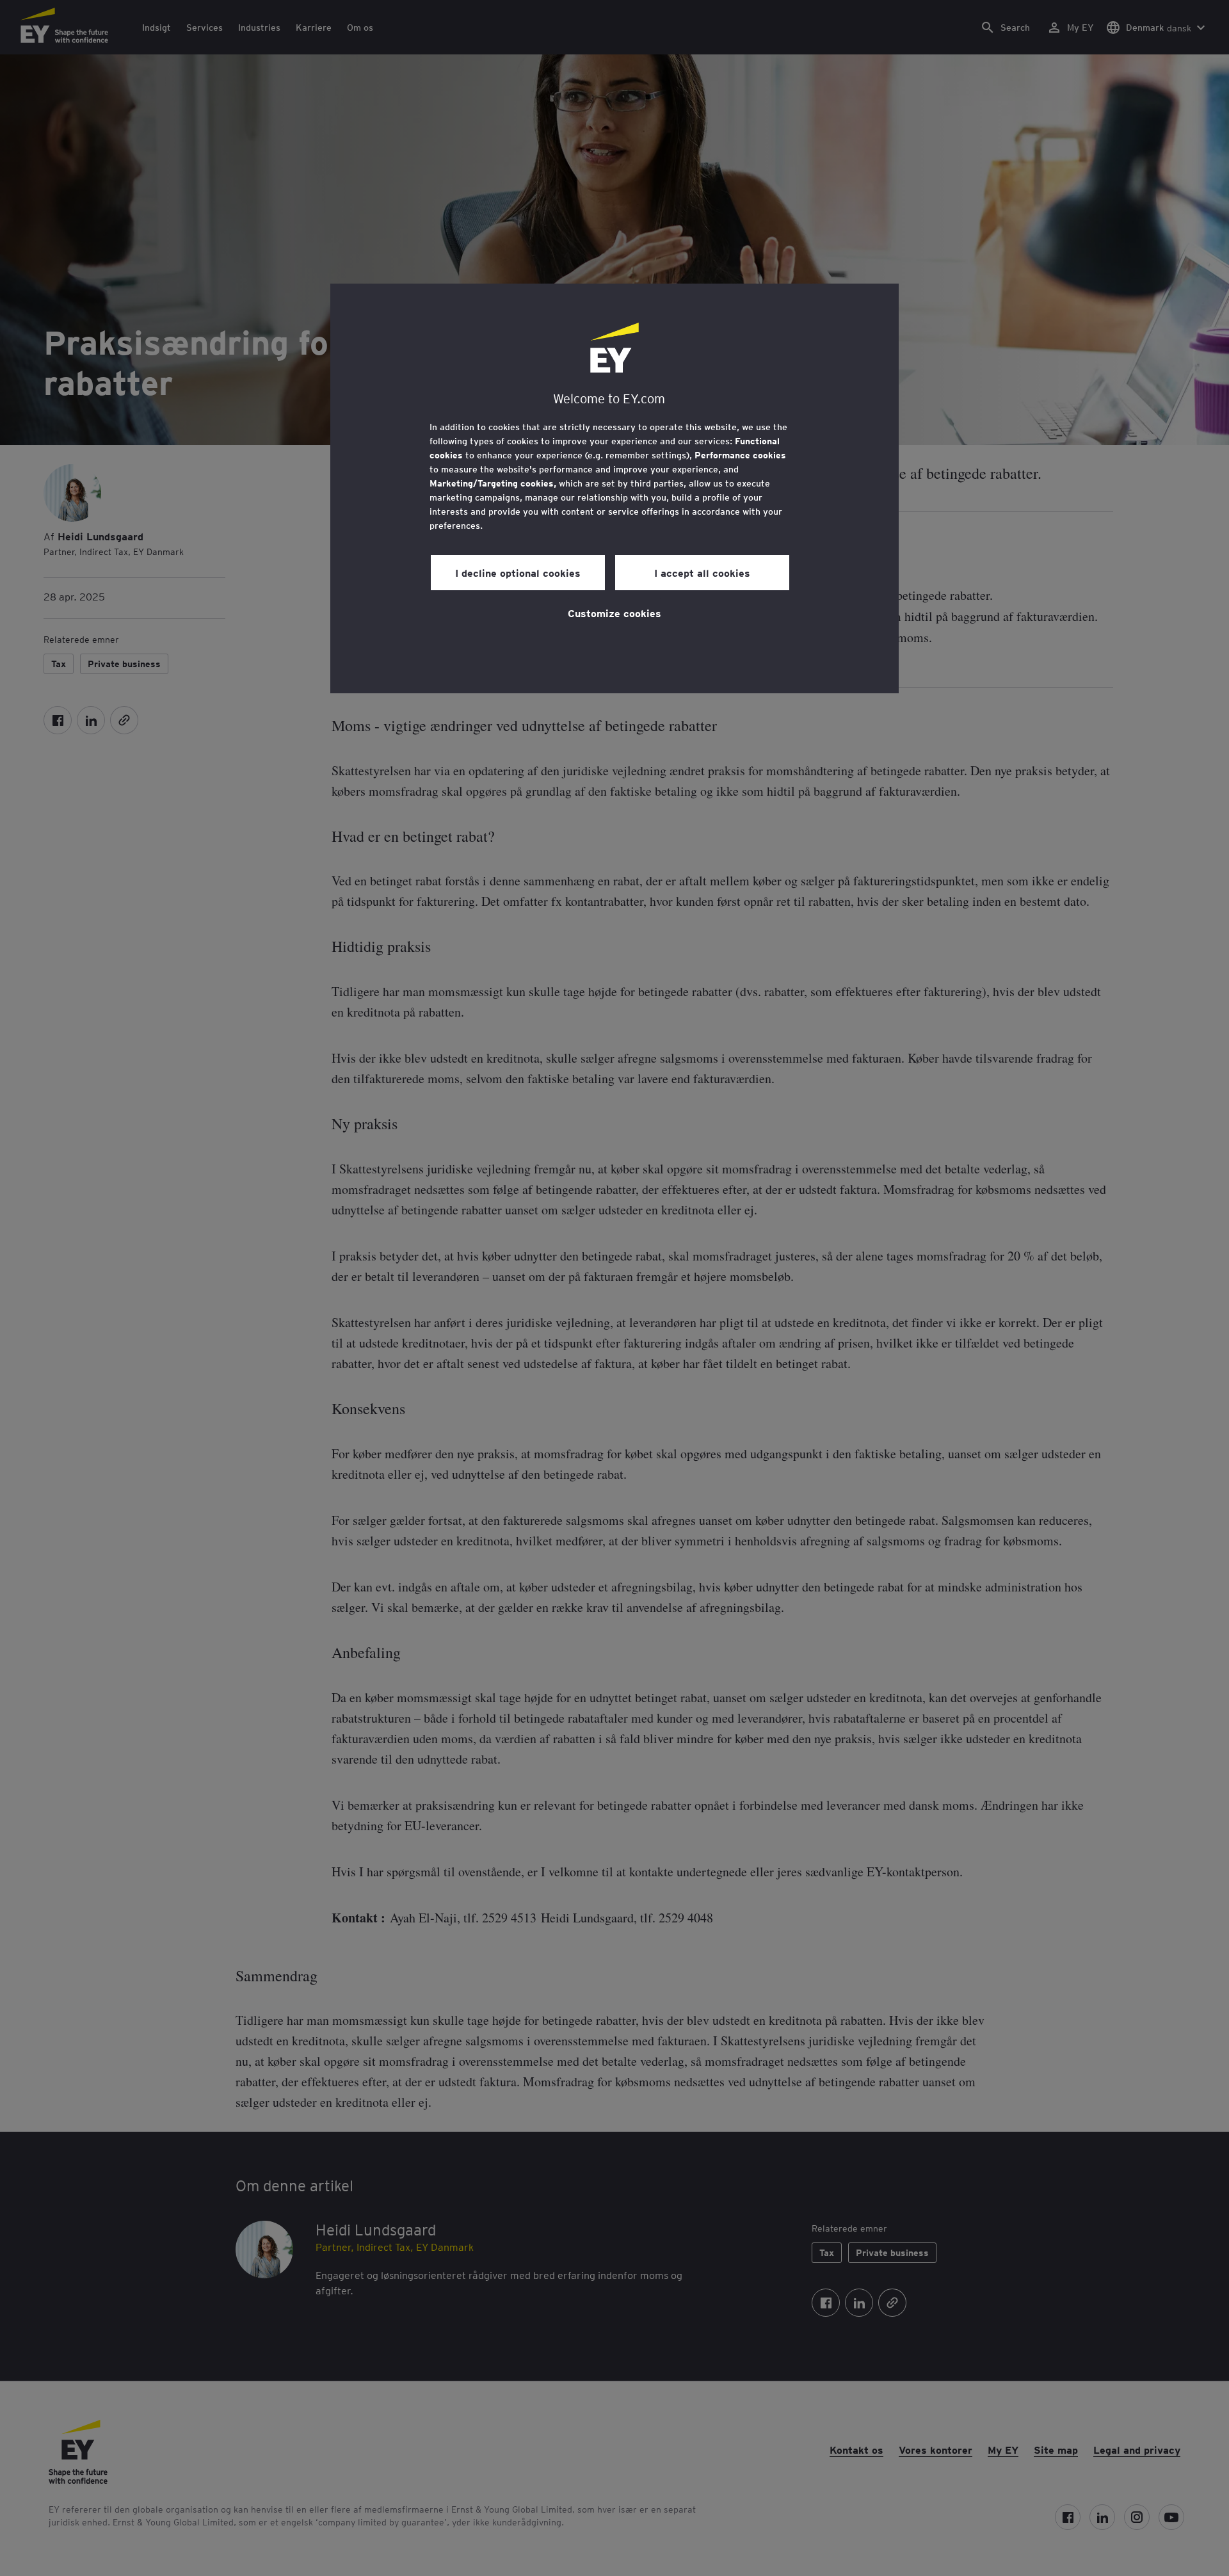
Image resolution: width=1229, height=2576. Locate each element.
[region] (614, 488)
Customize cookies (614, 613)
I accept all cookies (702, 572)
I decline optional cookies (518, 572)
